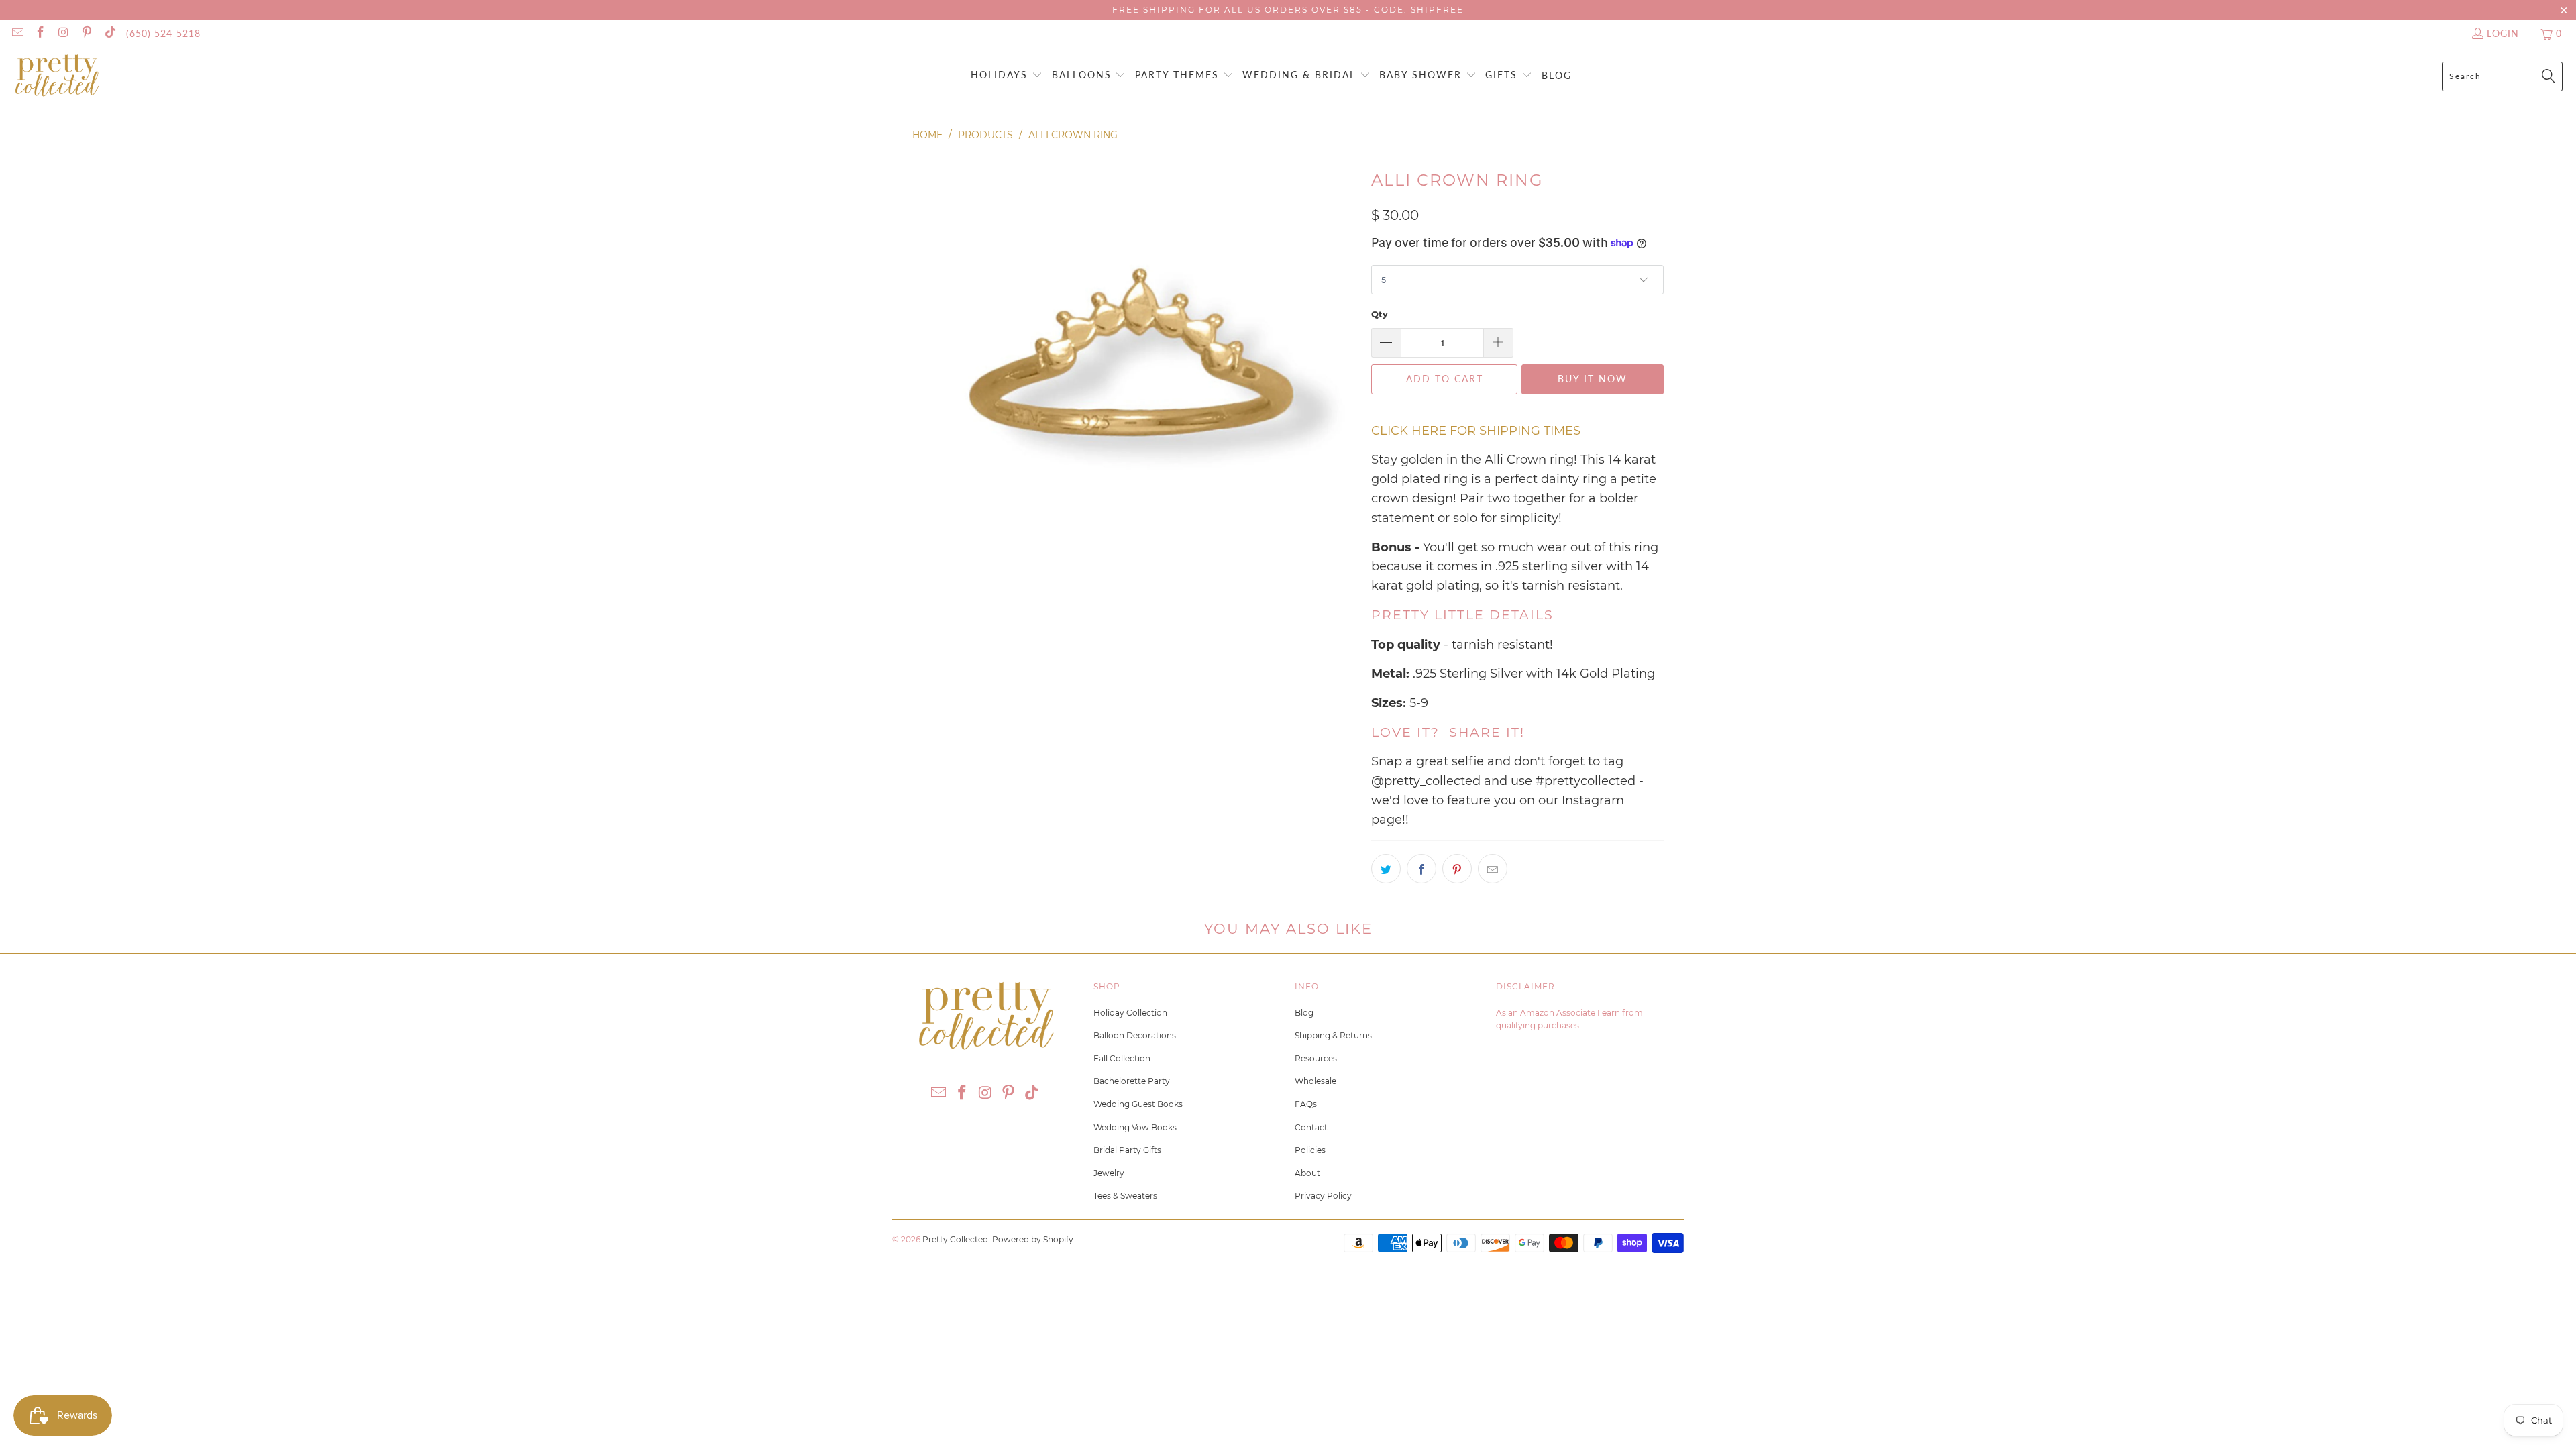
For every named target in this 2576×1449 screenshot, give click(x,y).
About (1307, 1173)
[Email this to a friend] (1493, 869)
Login (2503, 33)
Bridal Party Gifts (1127, 1150)
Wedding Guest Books (1138, 1104)
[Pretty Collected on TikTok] (109, 33)
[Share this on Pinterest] (1457, 869)
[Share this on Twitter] (1386, 869)
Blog (1304, 1013)
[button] (1007, 76)
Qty (1380, 314)
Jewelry (1109, 1173)
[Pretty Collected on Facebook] (40, 33)
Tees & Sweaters (1125, 1196)
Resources (1316, 1058)
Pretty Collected (955, 1239)
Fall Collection (1122, 1058)
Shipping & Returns (1333, 1035)
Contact (1311, 1127)
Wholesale (1316, 1081)
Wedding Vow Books (1135, 1127)
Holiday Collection (1130, 1013)
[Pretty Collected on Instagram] (63, 33)
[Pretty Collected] (57, 76)
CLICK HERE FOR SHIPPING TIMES (1476, 431)
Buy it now (1593, 379)
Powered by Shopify (1033, 1239)
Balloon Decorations (1135, 1035)
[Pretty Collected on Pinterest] (87, 33)
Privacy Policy (1323, 1196)
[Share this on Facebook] (1421, 869)
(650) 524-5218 (163, 33)
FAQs (1306, 1104)
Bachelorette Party (1132, 1081)
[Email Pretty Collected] (17, 33)
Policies (1310, 1150)
